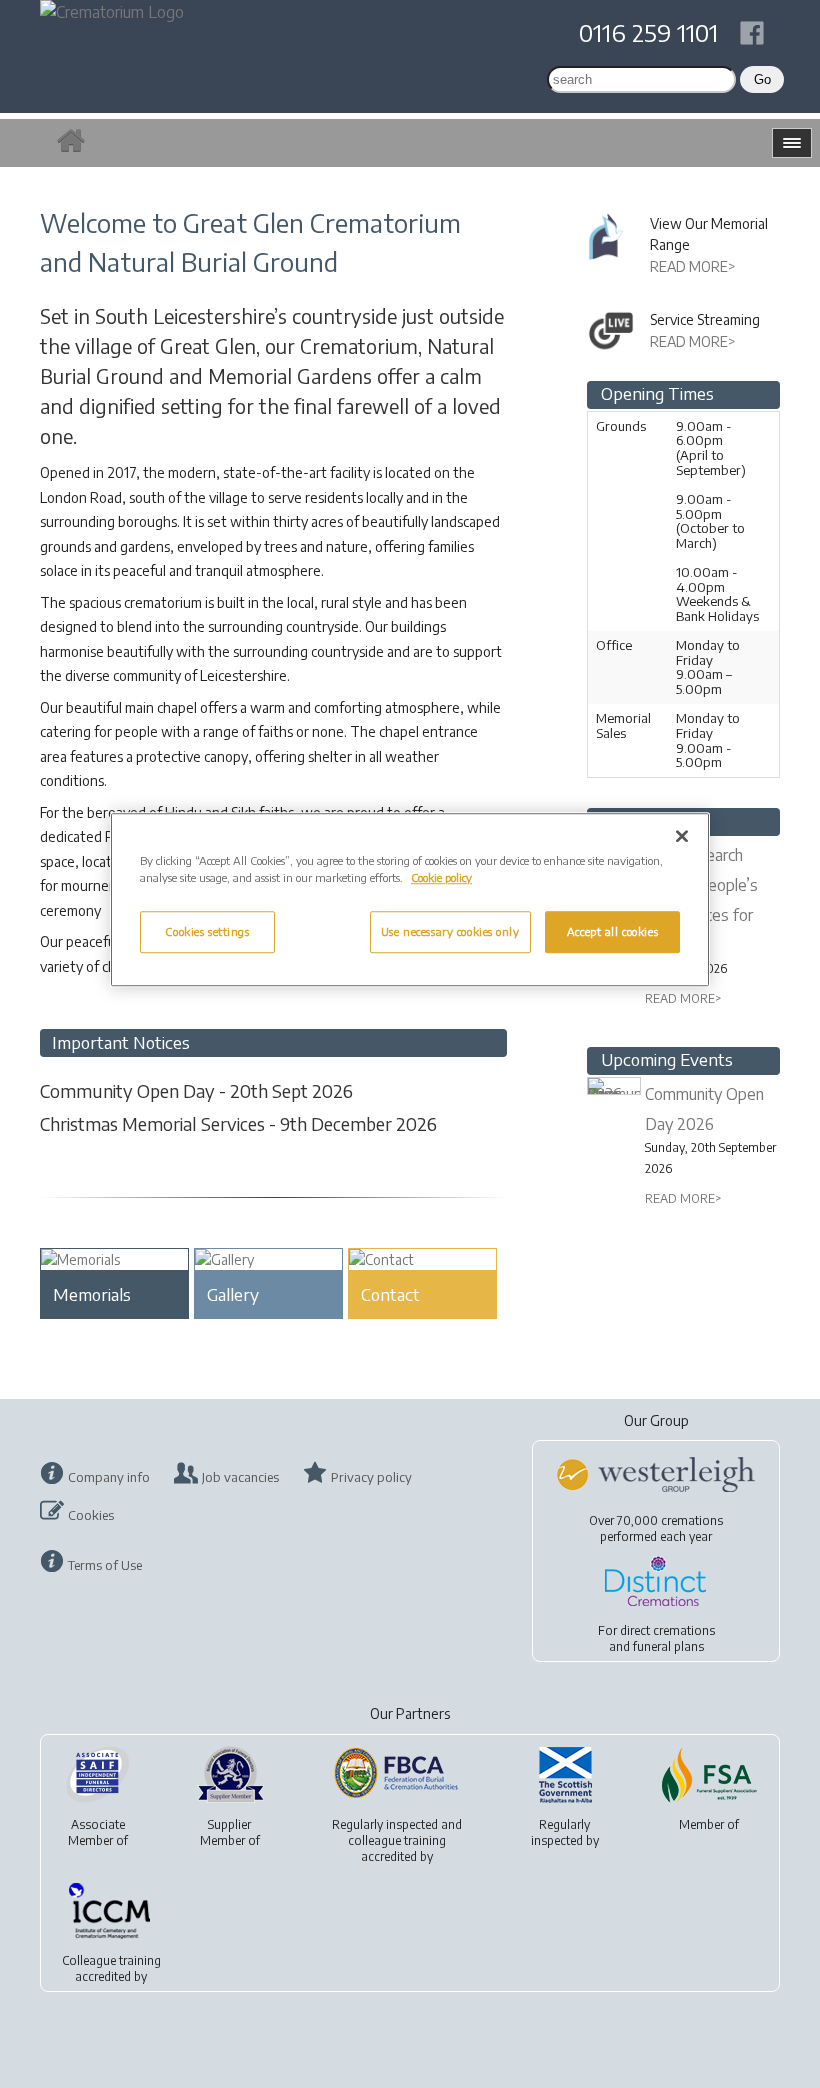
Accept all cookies (612, 932)
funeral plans (668, 1646)
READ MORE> (693, 266)
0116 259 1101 (648, 32)
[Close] (682, 836)
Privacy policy (371, 1477)
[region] (410, 899)
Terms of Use (105, 1565)
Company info (109, 1477)
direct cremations (667, 1630)
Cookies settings (207, 932)
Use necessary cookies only (450, 932)
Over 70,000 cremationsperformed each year (656, 1528)
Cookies (91, 1515)
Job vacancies (240, 1477)
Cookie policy (441, 877)
